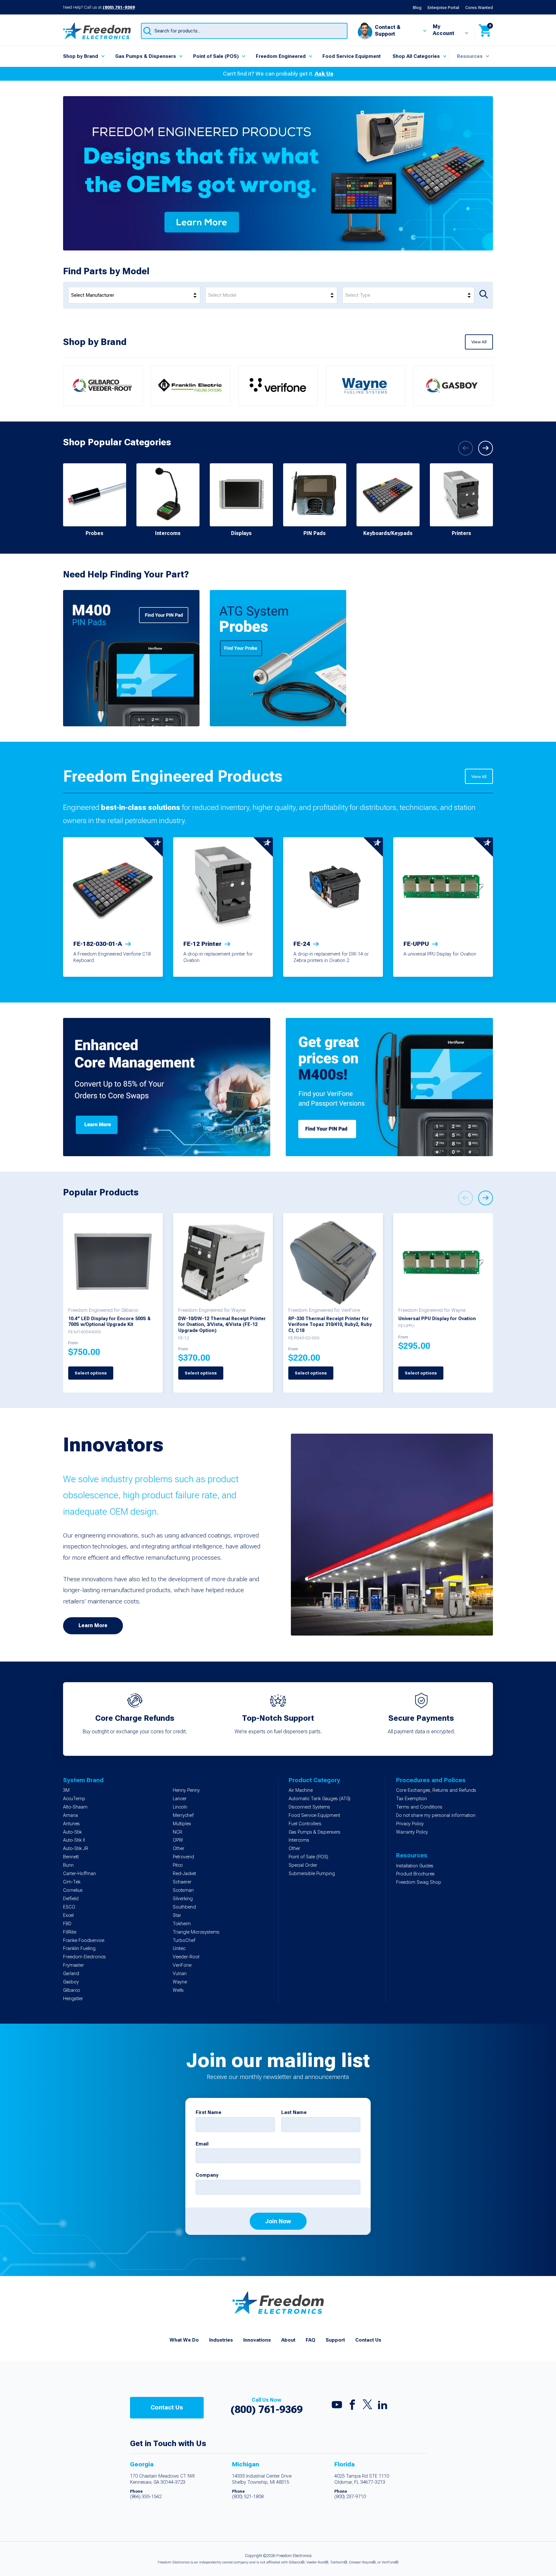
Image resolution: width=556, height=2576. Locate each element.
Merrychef (183, 1815)
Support (335, 2340)
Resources (470, 56)
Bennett (71, 1857)
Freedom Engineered (281, 56)
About (288, 2340)
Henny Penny (186, 1790)
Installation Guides (415, 1866)
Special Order (303, 1865)
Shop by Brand (81, 56)
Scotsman (183, 1890)
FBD (67, 1924)
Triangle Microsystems (196, 1932)
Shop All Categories (416, 56)
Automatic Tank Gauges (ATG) (320, 1799)
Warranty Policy (412, 1832)
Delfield (71, 1899)
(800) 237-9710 (350, 2497)
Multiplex (182, 1824)
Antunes (71, 1824)
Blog (417, 7)
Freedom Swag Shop (419, 1882)
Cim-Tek (72, 1882)
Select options (91, 1373)
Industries (221, 2340)
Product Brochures (415, 1874)
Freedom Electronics (84, 1957)
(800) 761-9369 (119, 7)
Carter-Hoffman (79, 1874)
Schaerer (182, 1882)
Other (179, 1849)
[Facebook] (352, 2406)
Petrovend (183, 1857)
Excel (68, 1915)
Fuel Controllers (305, 1824)
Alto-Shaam (75, 1807)
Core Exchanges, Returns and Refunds (436, 1790)
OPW (178, 1840)
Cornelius (73, 1890)
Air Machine (301, 1790)
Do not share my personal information (436, 1815)
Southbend (184, 1907)
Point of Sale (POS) (216, 56)
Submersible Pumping (312, 1874)
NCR (177, 1832)
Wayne (180, 1982)
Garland (71, 1974)
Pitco (178, 1865)
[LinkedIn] (383, 2406)
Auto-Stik (72, 1832)
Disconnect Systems (309, 1807)
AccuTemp (74, 1799)
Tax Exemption (412, 1799)
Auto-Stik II (74, 1840)
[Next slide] (486, 448)
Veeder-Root (186, 1957)
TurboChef (184, 1941)
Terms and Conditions (419, 1807)
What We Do (184, 2340)
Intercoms (299, 1840)
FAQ (310, 2340)
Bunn (68, 1865)
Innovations (257, 2340)
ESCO (69, 1907)
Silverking (183, 1899)
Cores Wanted (479, 7)
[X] (367, 2406)
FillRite (70, 1932)
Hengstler (73, 1999)
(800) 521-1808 (248, 2497)
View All (479, 342)
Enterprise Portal (443, 7)
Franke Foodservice (84, 1941)
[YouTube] (337, 2406)
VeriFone (182, 1965)
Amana (70, 1815)
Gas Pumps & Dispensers (146, 56)
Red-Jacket (184, 1874)
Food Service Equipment (352, 56)
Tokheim (182, 1924)
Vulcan (180, 1974)
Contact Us (368, 2340)
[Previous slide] (466, 448)
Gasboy (71, 1982)
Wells (178, 1990)
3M (66, 1790)
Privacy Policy (410, 1824)
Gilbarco (72, 1990)
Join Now (278, 2221)
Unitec (179, 1949)
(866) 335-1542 (146, 2497)
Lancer (180, 1799)
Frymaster (74, 1965)
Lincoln (180, 1807)
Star (177, 1915)
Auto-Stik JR (76, 1849)
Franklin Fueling (79, 1949)
